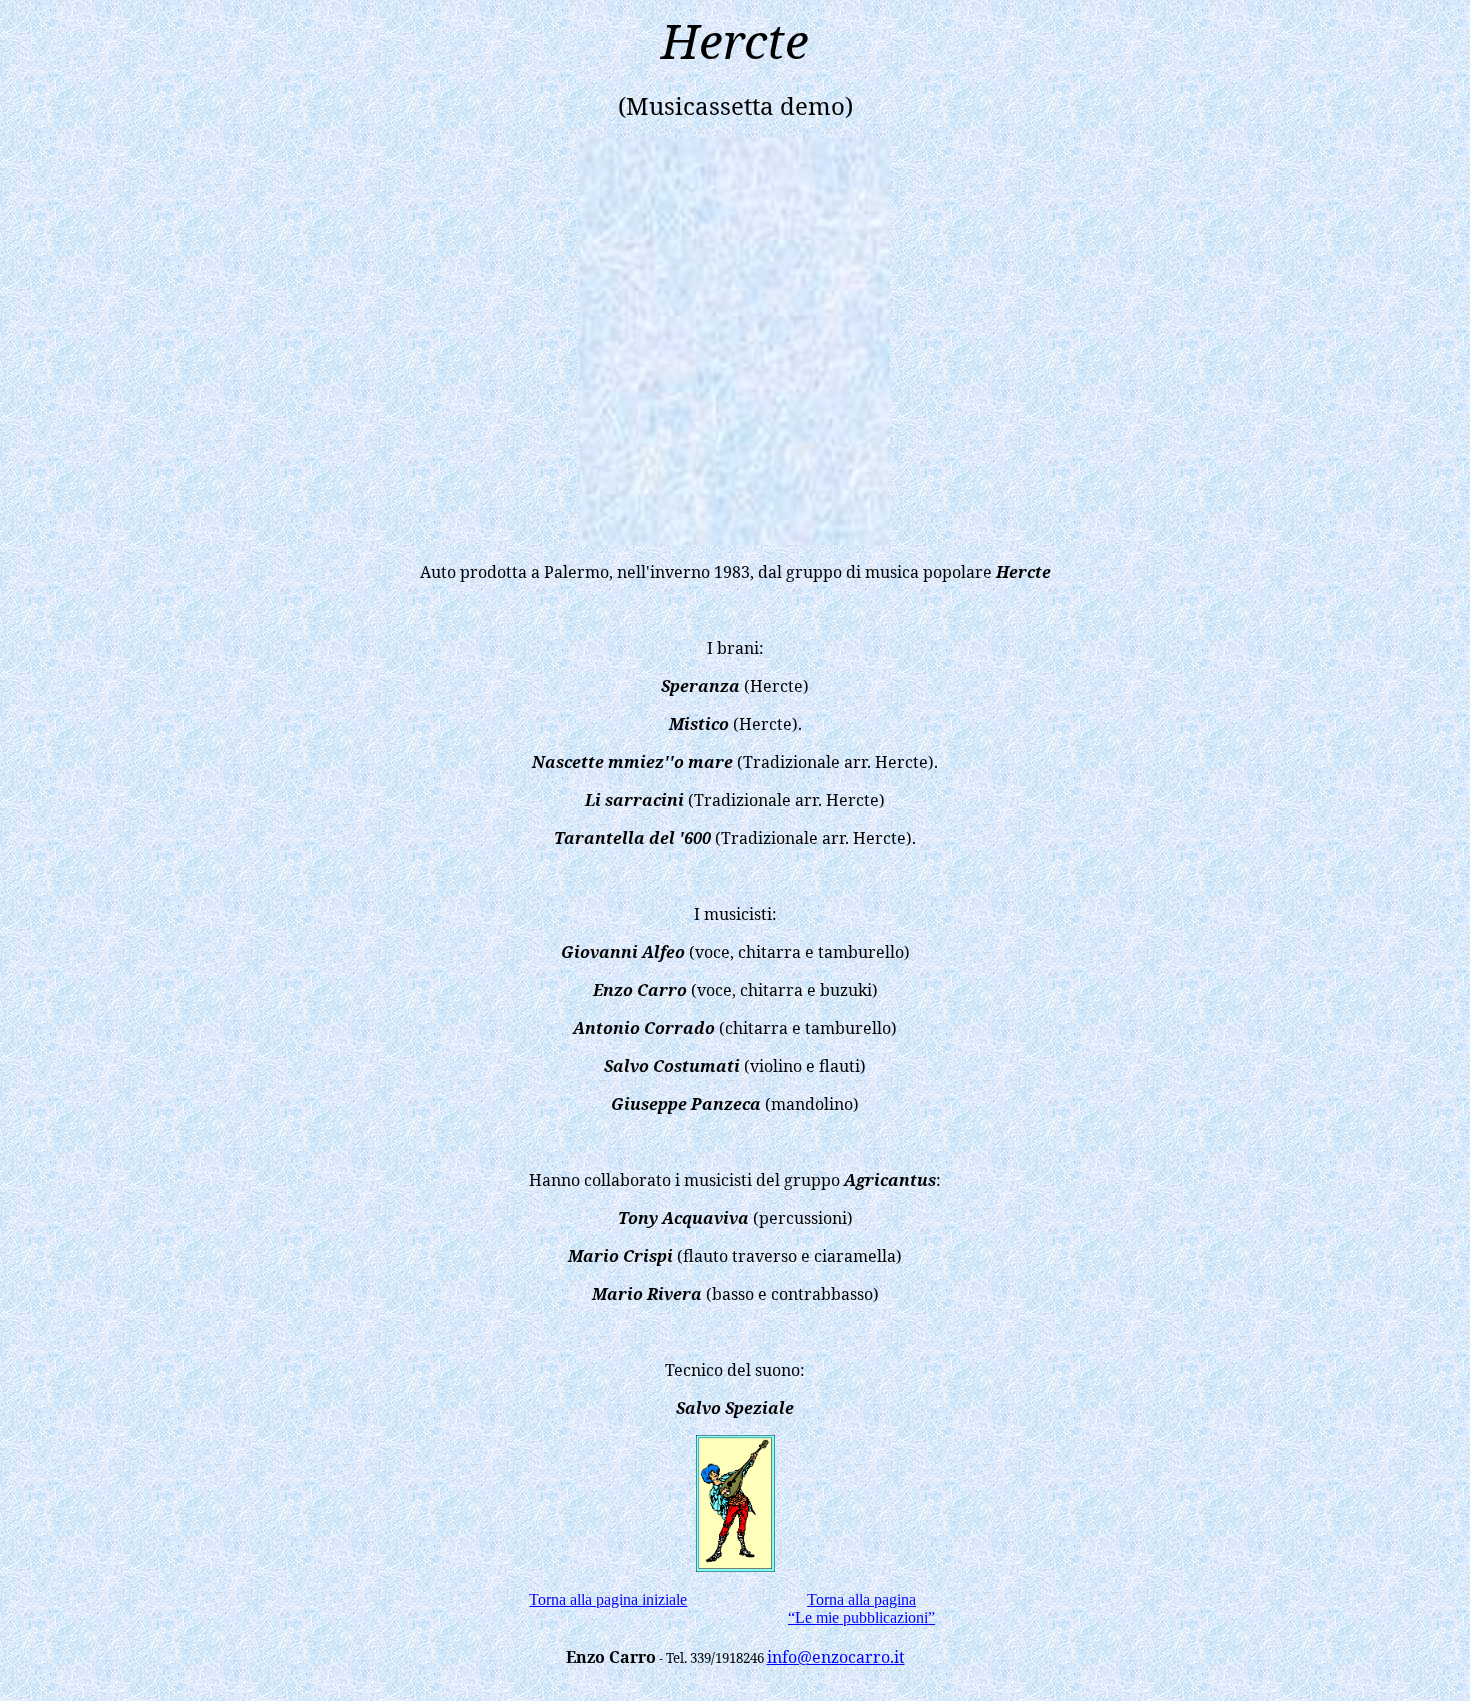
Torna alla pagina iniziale (608, 1599)
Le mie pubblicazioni (861, 1617)
